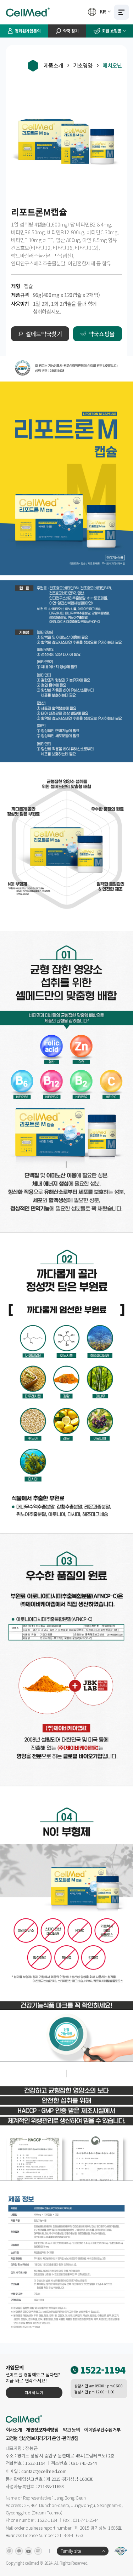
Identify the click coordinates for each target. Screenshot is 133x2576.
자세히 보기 (34, 2392)
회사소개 (14, 2430)
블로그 (38, 2551)
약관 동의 (71, 2430)
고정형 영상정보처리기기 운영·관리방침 (42, 2438)
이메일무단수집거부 (102, 2430)
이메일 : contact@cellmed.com (36, 2471)
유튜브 (29, 2551)
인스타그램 (9, 2551)
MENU (121, 12)
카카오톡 (19, 2551)
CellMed (29, 12)
